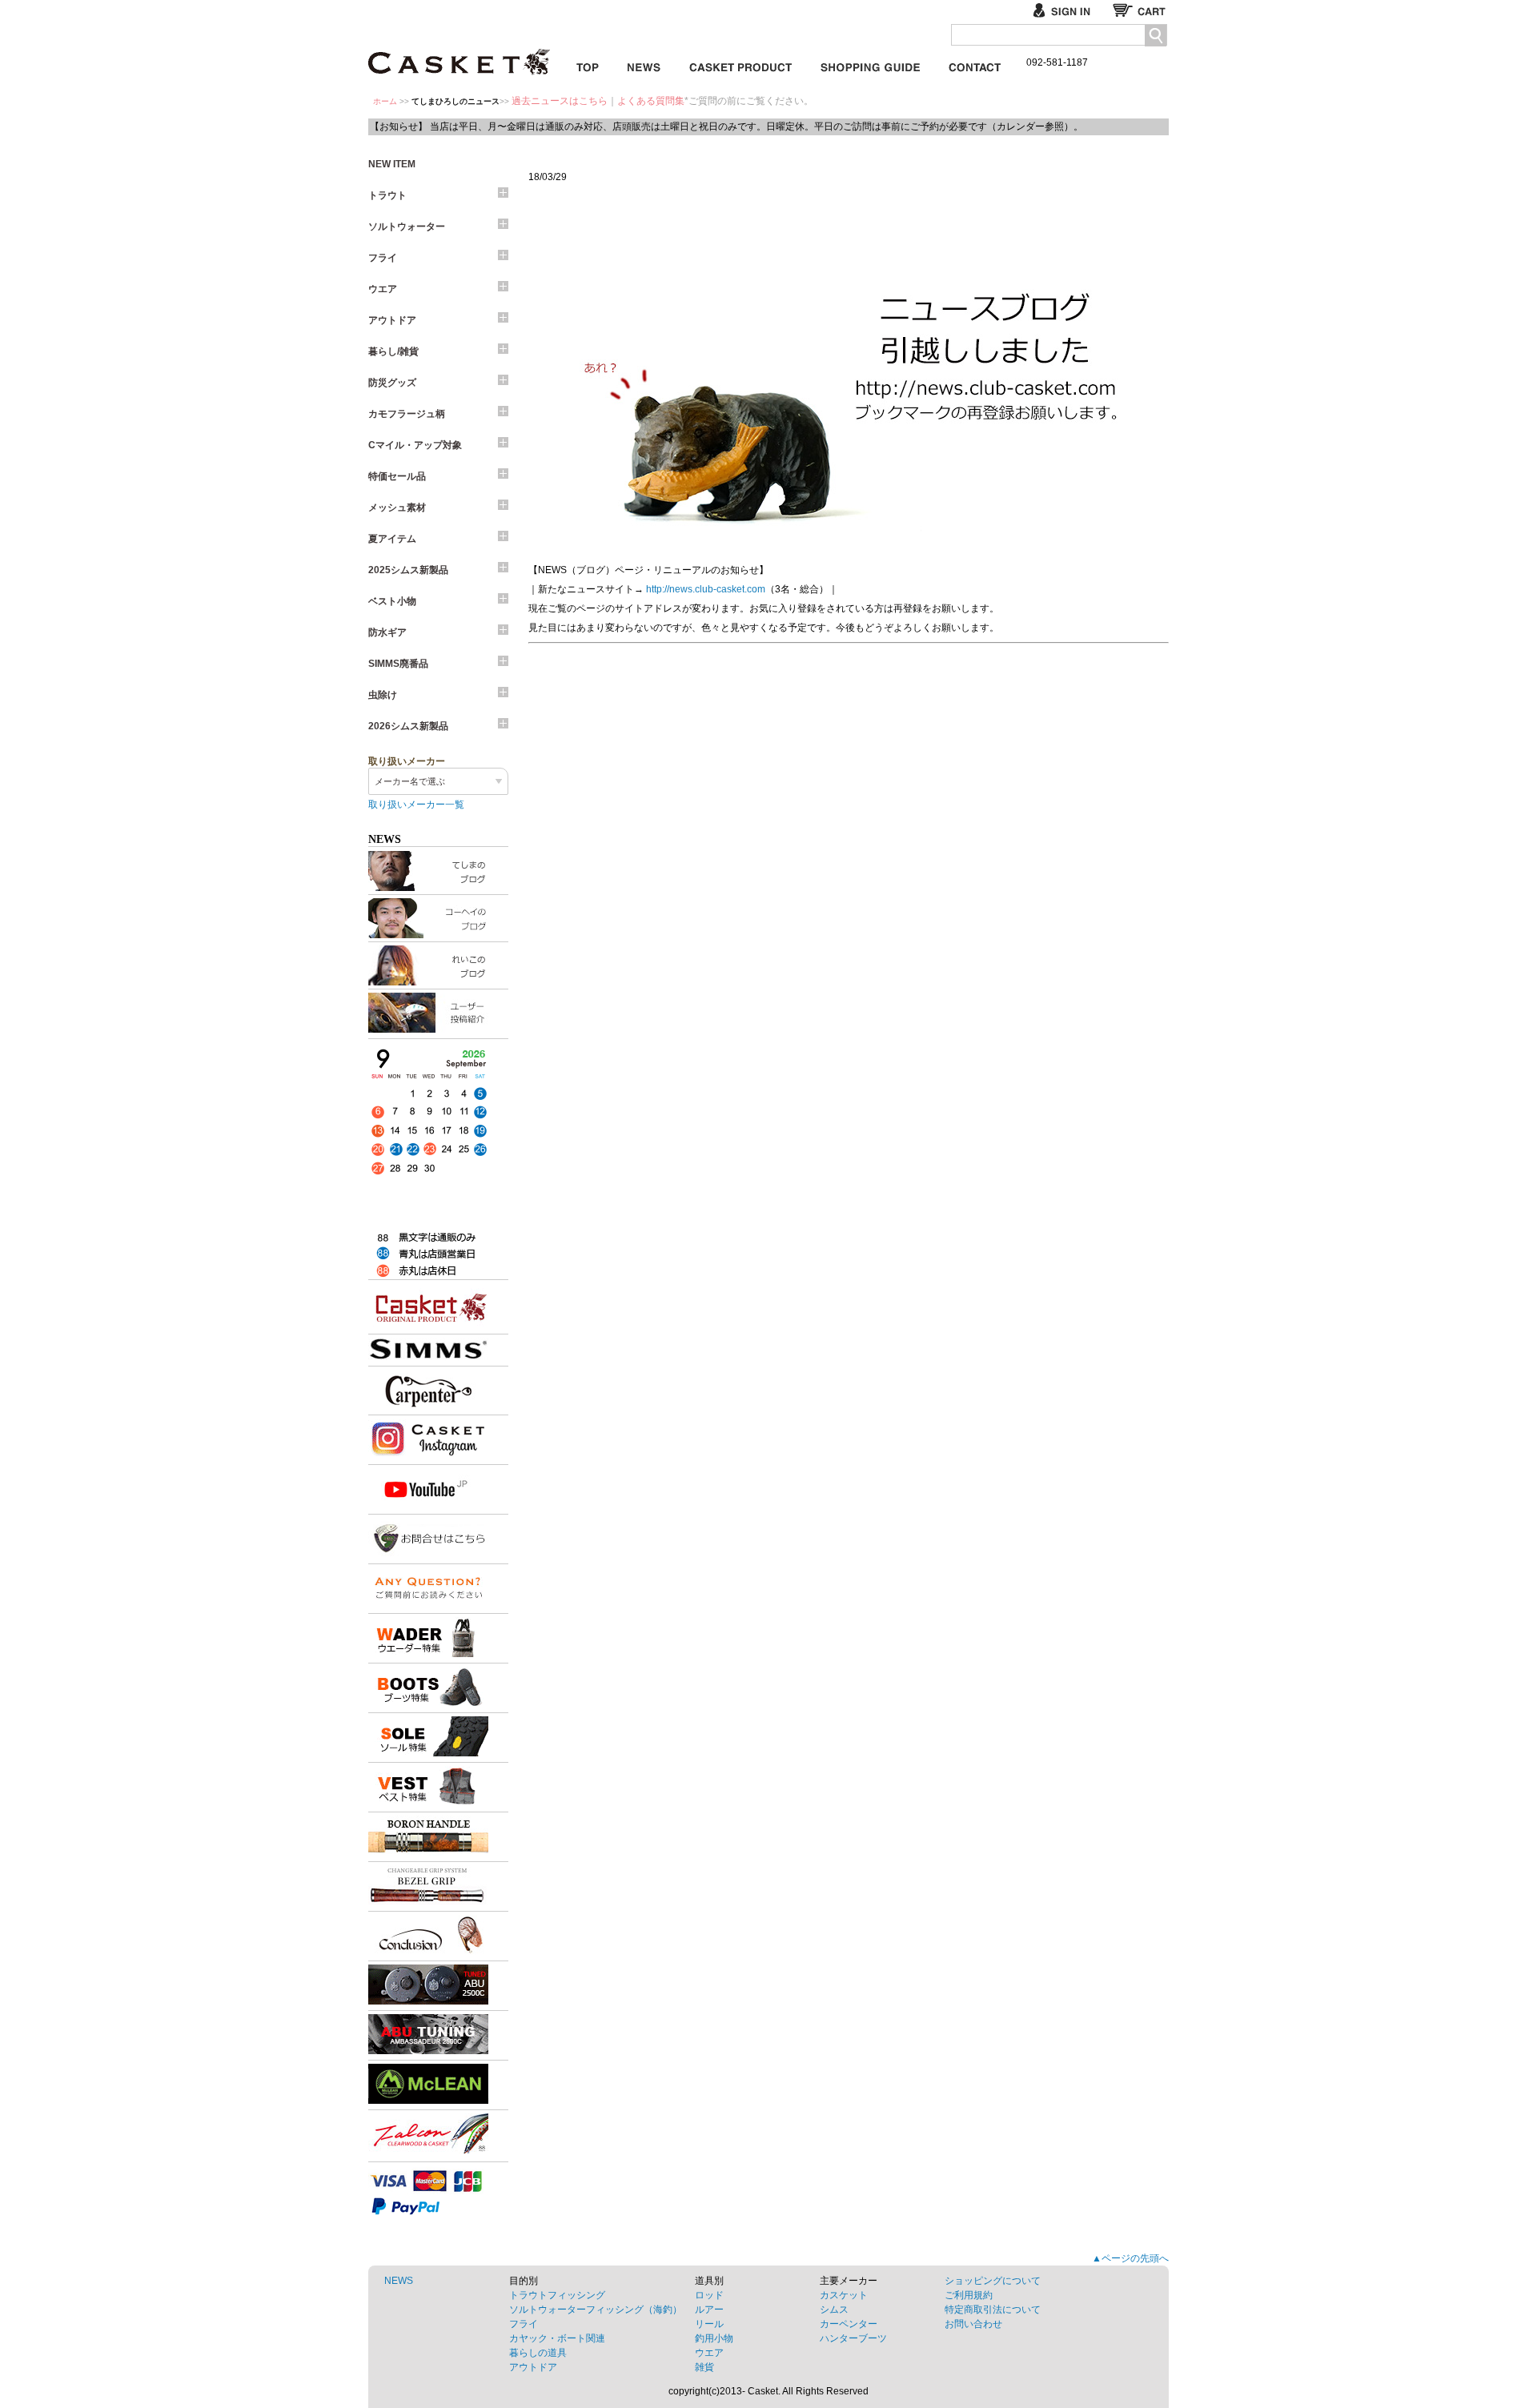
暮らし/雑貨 (393, 351)
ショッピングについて (993, 2281)
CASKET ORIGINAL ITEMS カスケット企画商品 (740, 64)
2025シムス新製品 (408, 570)
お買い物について (870, 64)
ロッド (709, 2295)
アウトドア (392, 320)
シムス (834, 2310)
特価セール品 (397, 476)
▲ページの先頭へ (1130, 2258)
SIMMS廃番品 (398, 664)
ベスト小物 (392, 601)
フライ (383, 258)
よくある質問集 (651, 101)
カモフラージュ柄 (407, 414)
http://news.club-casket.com (706, 589)
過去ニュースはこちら (560, 101)
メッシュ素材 (397, 508)
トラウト (387, 195)
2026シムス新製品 (408, 726)
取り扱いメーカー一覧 (416, 805)
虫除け (383, 695)
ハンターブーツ (853, 2338)
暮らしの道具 (538, 2353)
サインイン (1068, 10)
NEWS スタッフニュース (644, 64)
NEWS (399, 2281)
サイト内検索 (1156, 36)
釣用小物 (714, 2338)
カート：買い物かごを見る (1141, 10)
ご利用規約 (969, 2295)
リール (709, 2324)
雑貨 (704, 2367)
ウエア (383, 289)
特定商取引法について (993, 2310)
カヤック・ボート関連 (557, 2338)
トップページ (588, 64)
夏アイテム (392, 539)
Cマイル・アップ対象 (415, 445)
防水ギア (387, 632)
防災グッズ (392, 383)
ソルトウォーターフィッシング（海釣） (596, 2310)
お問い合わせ (975, 64)
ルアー (709, 2310)
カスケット (460, 51)
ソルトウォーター (407, 227)
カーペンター (849, 2324)
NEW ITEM (392, 164)
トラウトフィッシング (557, 2295)
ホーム (385, 101)
